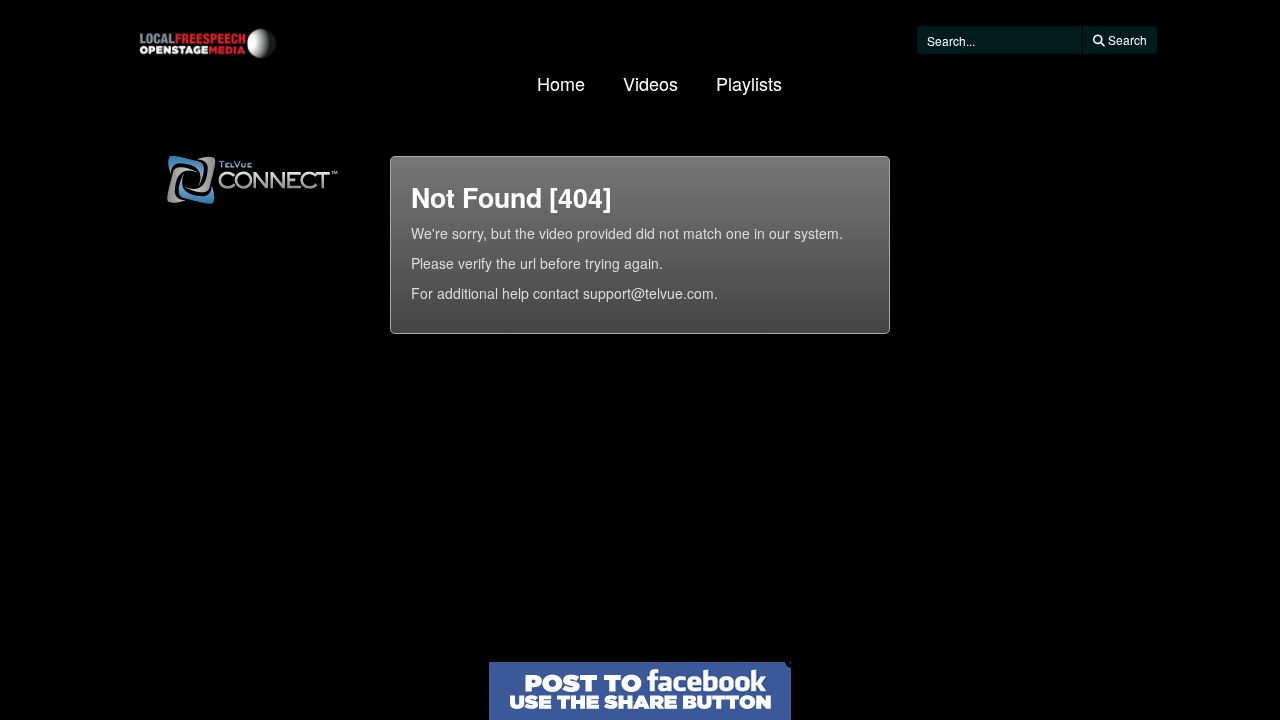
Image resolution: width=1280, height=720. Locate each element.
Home (561, 83)
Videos (650, 83)
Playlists (749, 83)
